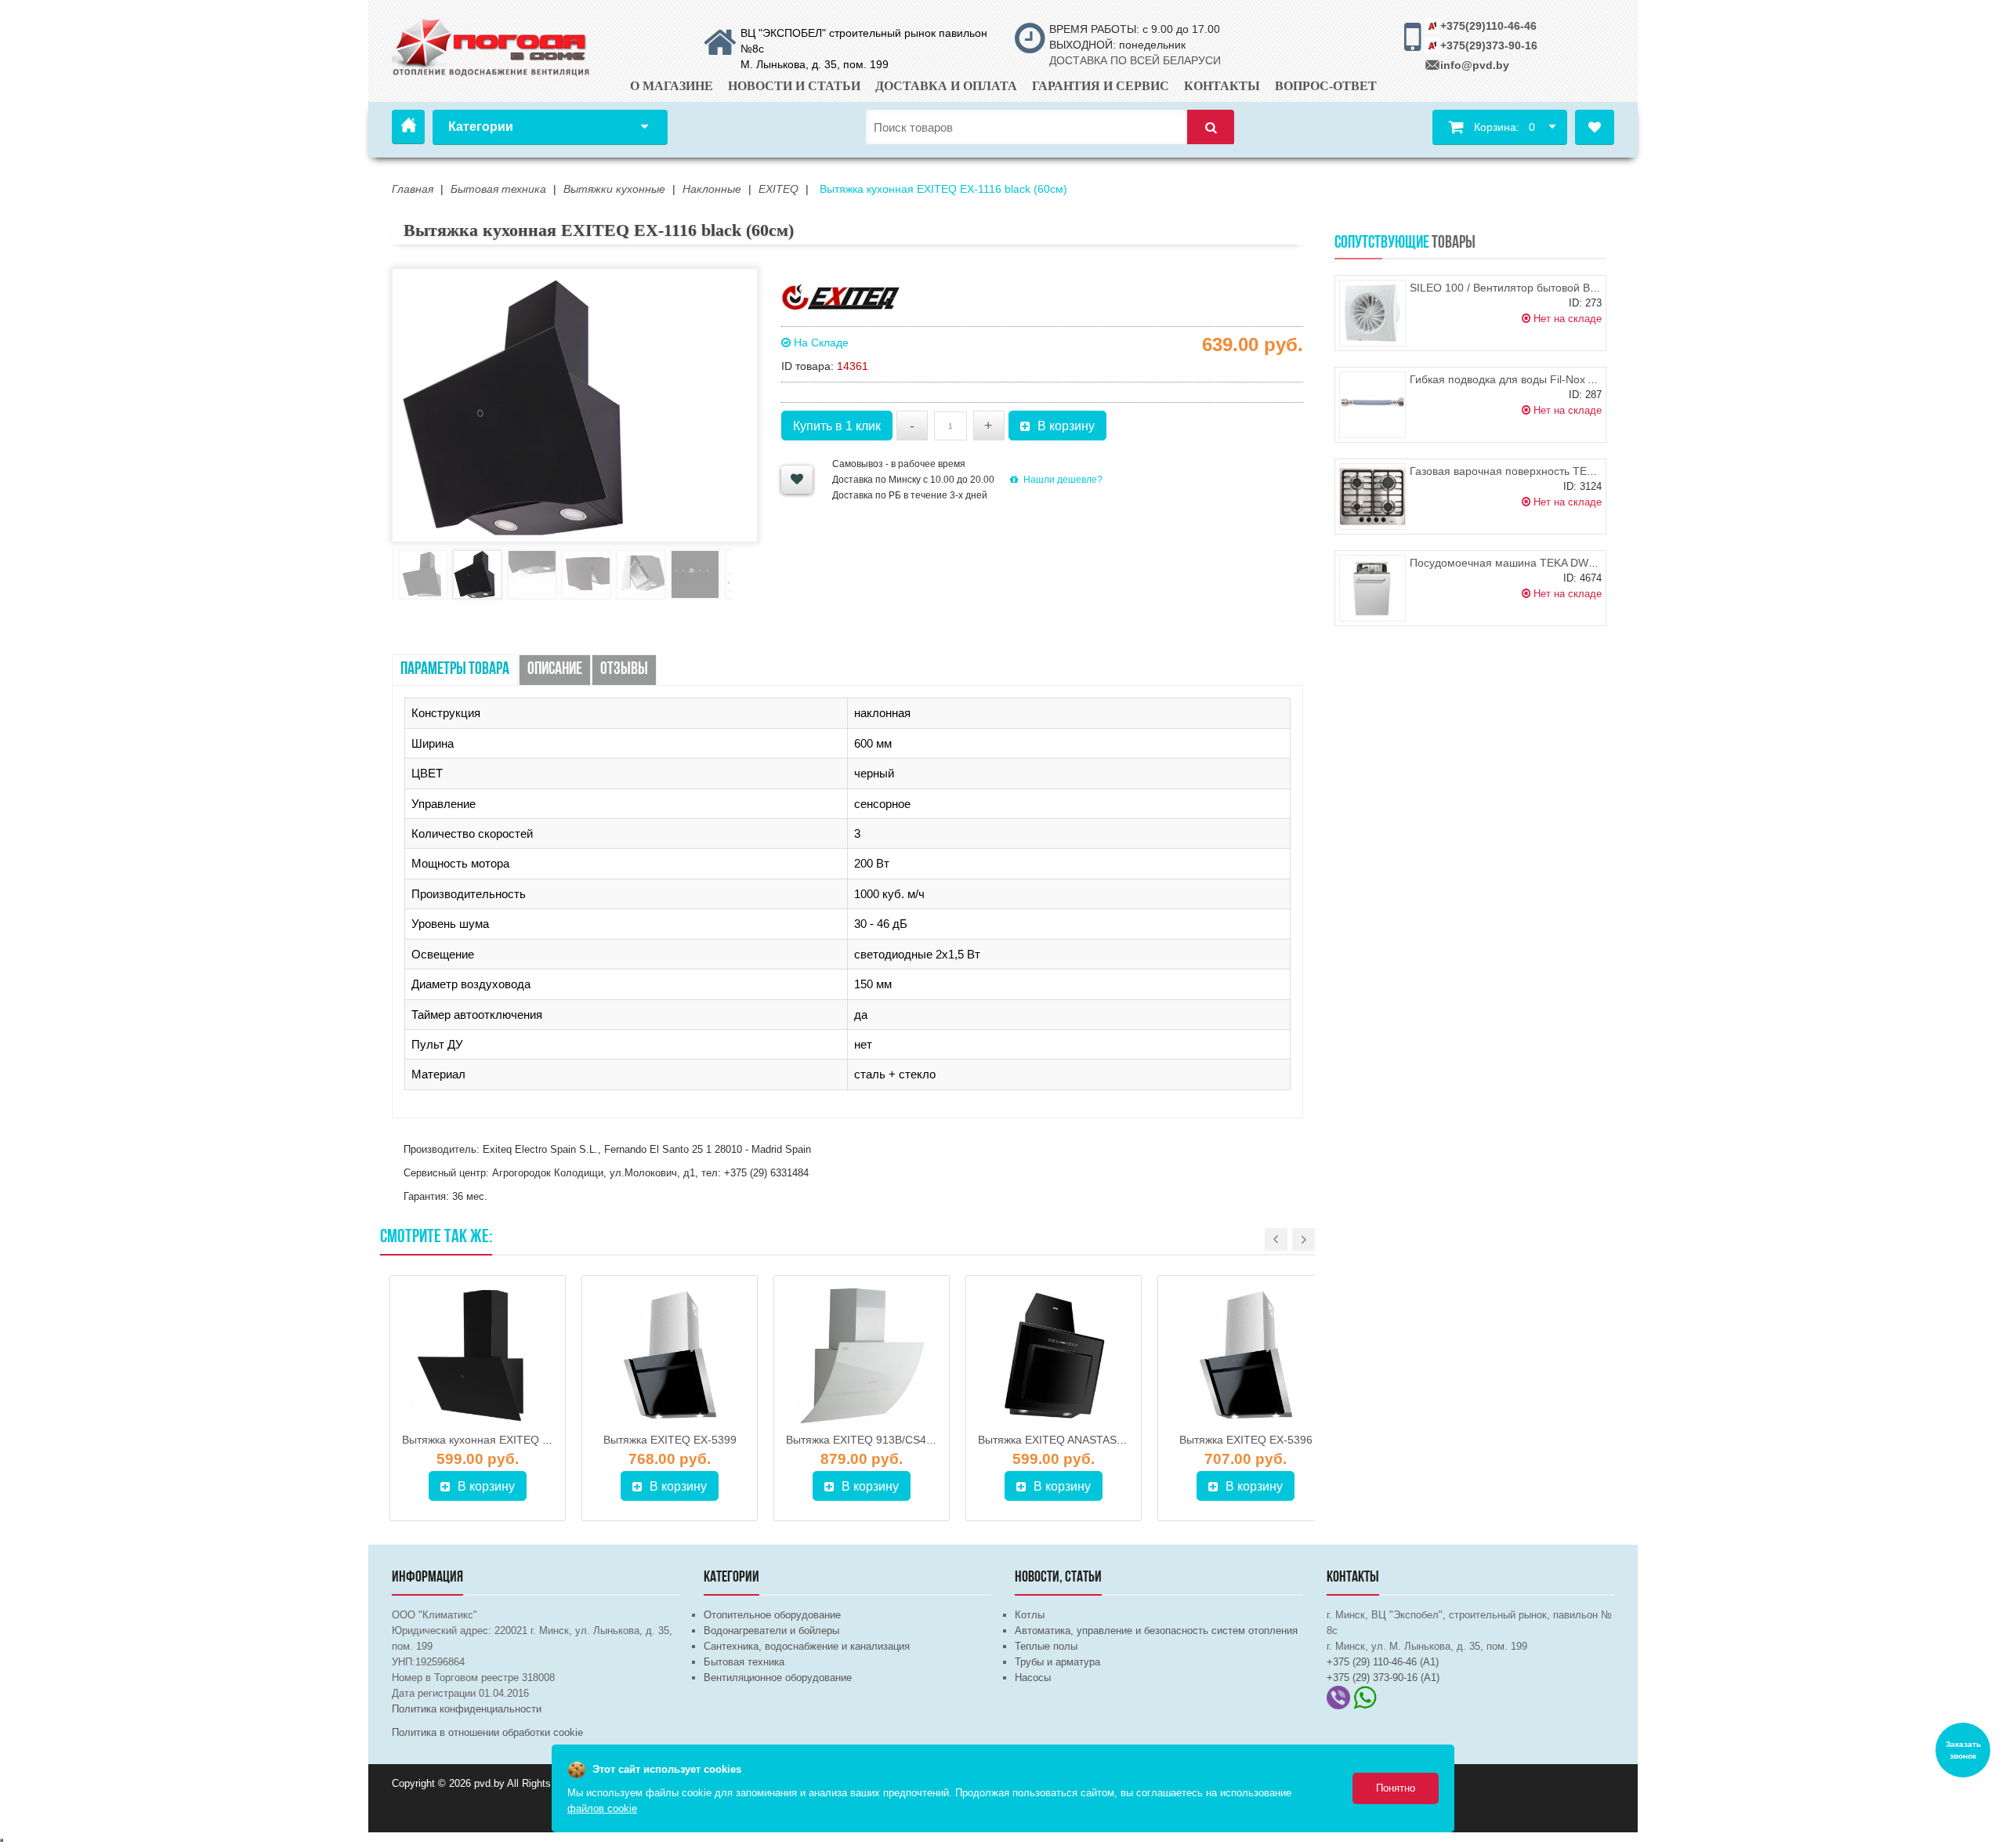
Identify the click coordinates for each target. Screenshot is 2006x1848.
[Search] (1211, 127)
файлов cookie (602, 1808)
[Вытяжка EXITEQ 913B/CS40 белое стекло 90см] (862, 1356)
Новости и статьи (794, 86)
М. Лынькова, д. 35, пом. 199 (815, 64)
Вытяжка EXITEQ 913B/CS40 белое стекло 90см (909, 1440)
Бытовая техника (744, 1662)
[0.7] (2, 1840)
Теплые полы (1046, 1646)
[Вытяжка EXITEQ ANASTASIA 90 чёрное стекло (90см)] (1054, 1356)
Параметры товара (455, 670)
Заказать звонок (1963, 1750)
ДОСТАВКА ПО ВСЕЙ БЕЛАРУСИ (1135, 60)
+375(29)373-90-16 (1489, 45)
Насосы (1033, 1678)
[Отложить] (797, 480)
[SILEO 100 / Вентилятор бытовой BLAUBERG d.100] (1372, 313)
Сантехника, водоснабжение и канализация (807, 1646)
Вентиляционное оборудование (778, 1678)
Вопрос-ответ (1326, 86)
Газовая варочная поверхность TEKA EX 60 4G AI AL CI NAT (1563, 471)
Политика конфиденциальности (467, 1709)
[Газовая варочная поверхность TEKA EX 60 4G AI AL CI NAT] (1372, 496)
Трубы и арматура (1057, 1662)
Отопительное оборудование (772, 1615)
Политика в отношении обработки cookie (487, 1732)
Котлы (1030, 1615)
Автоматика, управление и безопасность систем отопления (1156, 1631)
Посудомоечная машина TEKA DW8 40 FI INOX (1532, 563)
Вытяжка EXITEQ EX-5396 (1246, 1440)
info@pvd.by (1475, 65)
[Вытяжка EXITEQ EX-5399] (670, 1356)
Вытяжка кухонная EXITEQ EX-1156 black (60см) (526, 1440)
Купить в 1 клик (837, 426)
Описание (555, 670)
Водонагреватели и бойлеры (771, 1631)
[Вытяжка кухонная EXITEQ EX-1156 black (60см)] (478, 1356)
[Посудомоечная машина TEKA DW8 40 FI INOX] (1372, 588)
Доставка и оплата (946, 86)
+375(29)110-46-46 (1488, 26)
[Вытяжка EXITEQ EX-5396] (1246, 1356)
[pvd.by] (492, 45)
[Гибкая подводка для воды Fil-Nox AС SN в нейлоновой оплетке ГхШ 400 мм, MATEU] (1372, 405)
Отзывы (624, 670)
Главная (408, 127)
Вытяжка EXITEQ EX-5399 (670, 1440)
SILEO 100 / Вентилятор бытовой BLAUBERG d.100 (1541, 288)
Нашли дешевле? (1063, 480)
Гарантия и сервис (1101, 86)
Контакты (1222, 86)
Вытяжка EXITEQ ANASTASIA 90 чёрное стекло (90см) (1117, 1440)
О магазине (672, 86)
